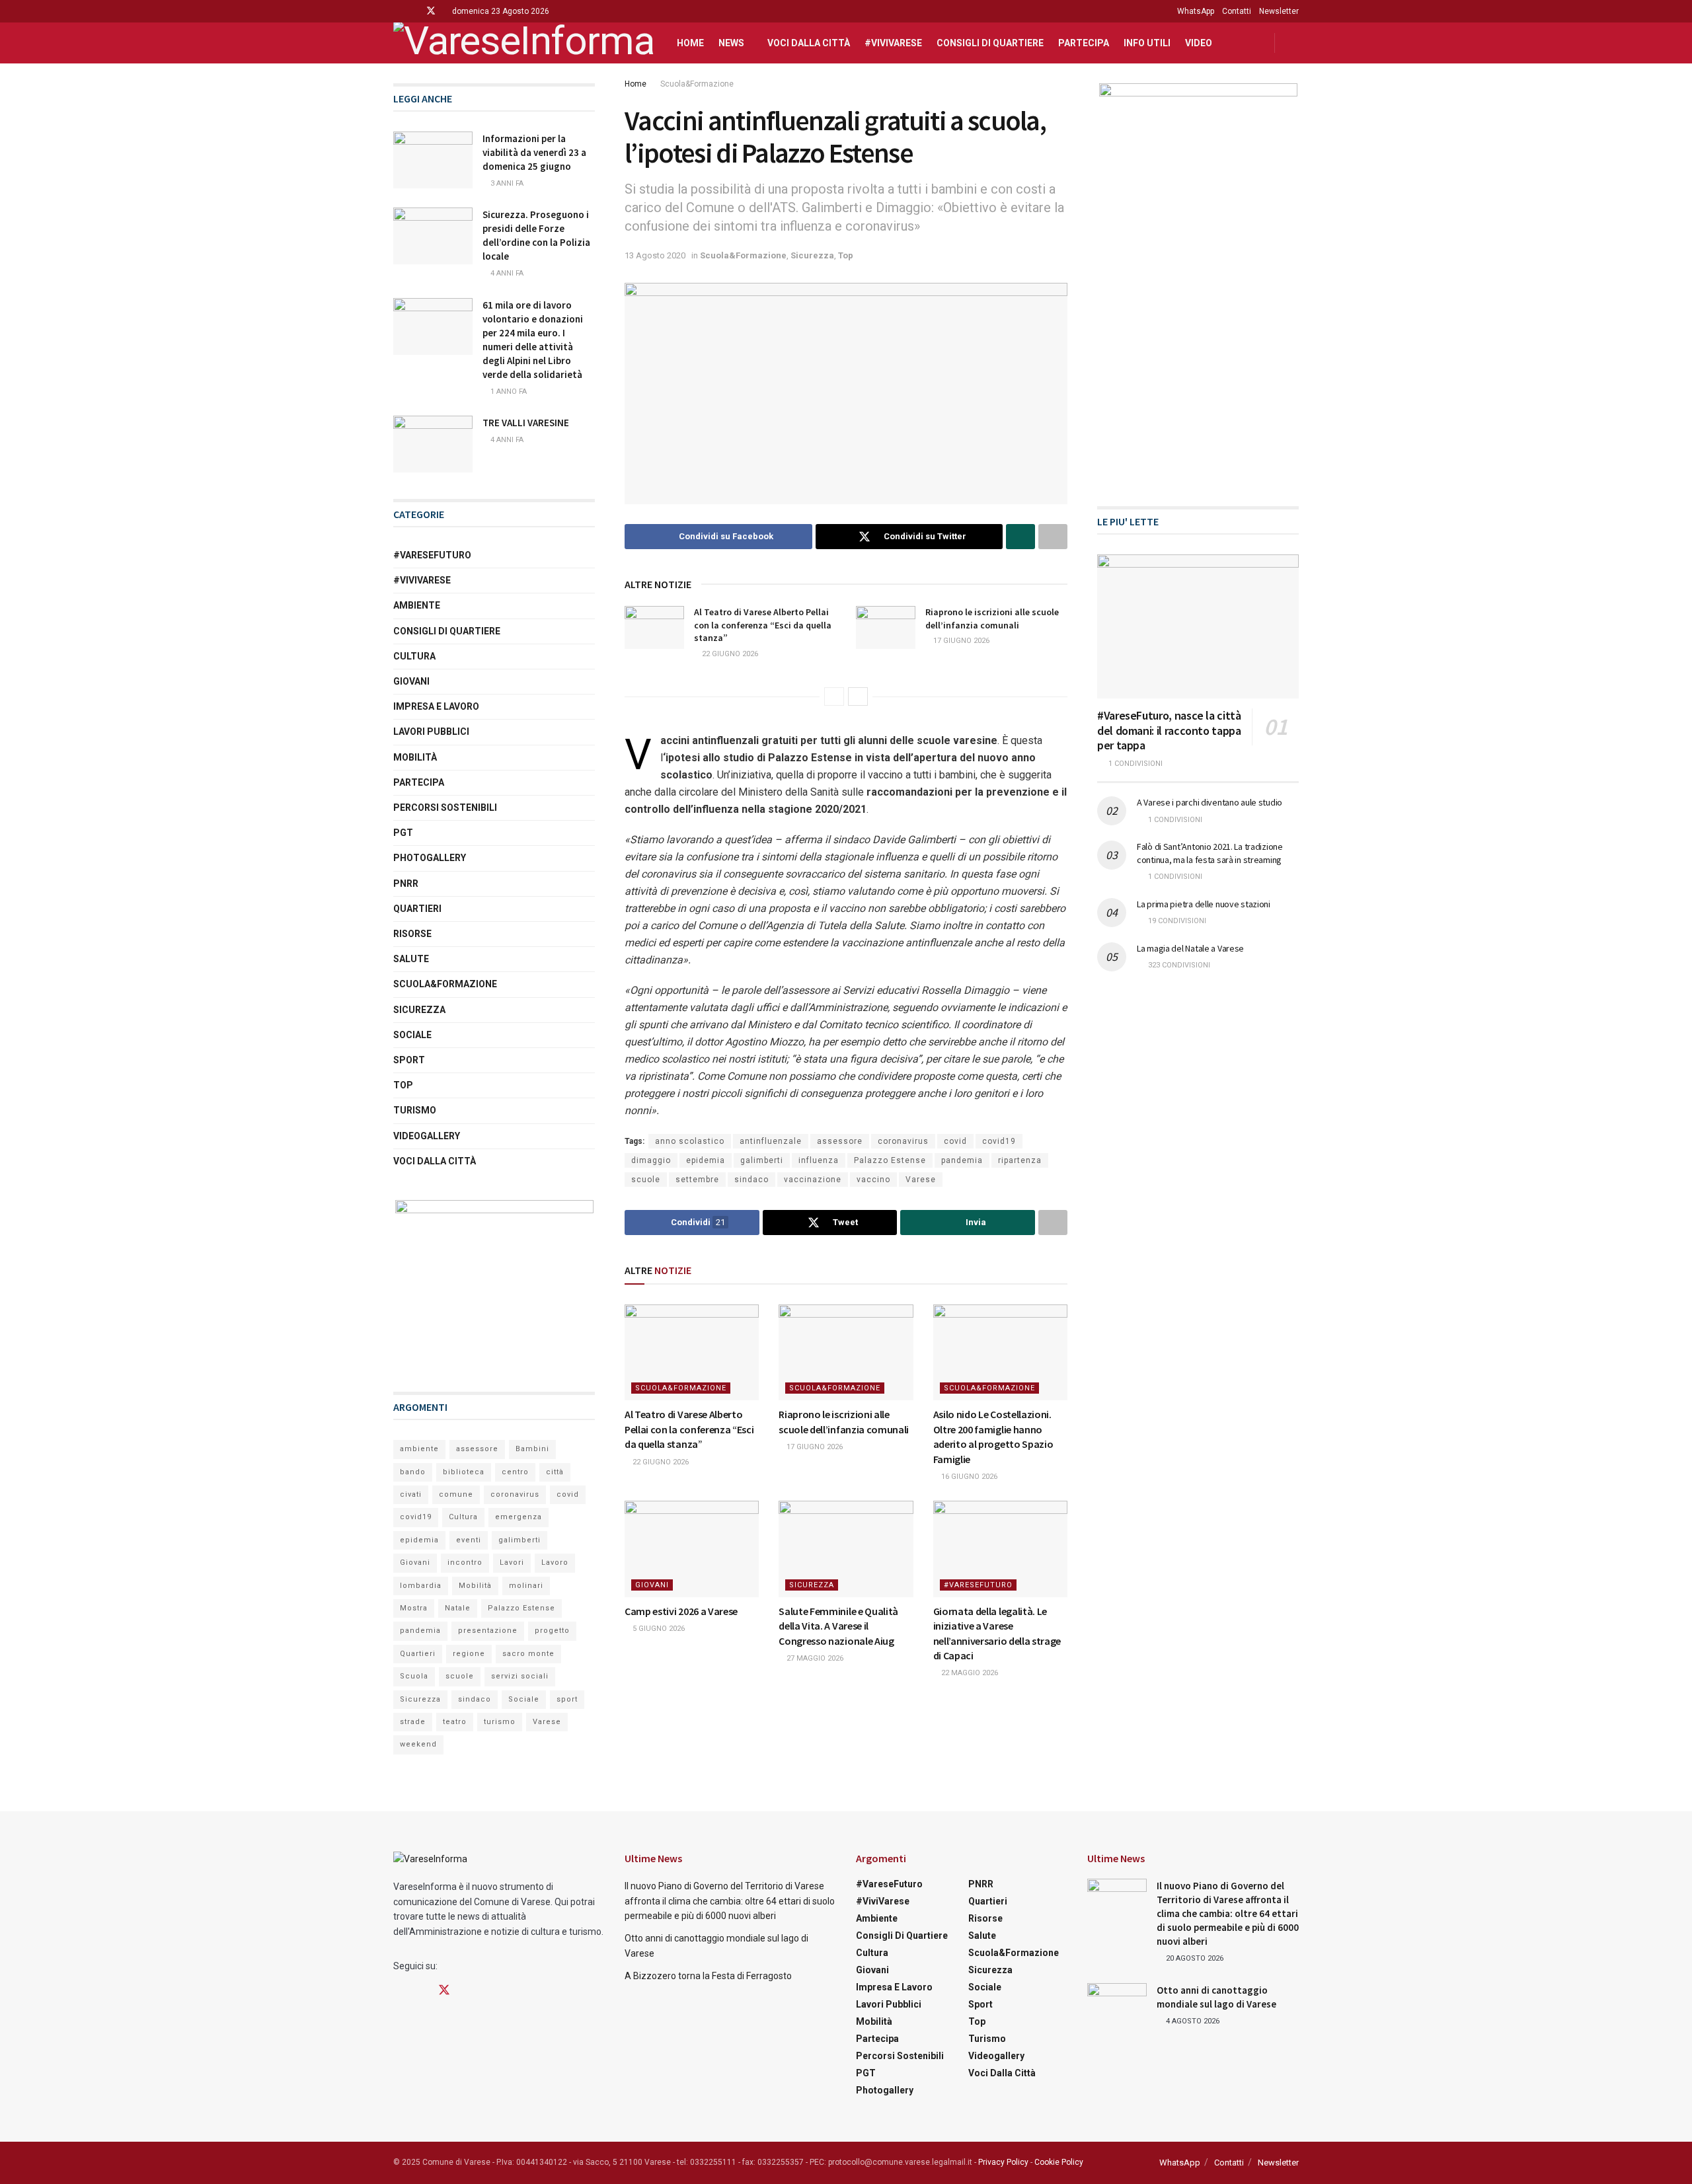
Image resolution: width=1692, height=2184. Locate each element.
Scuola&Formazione (697, 84)
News (731, 43)
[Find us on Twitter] (431, 11)
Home (690, 43)
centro (515, 1472)
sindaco (751, 1180)
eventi (469, 1540)
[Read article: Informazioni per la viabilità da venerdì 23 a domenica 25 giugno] (433, 160)
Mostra (414, 1608)
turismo (500, 1722)
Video (1199, 43)
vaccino (873, 1180)
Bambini (532, 1449)
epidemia (706, 1160)
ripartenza (1020, 1160)
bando (413, 1472)
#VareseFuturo (978, 1585)
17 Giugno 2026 (960, 641)
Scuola (414, 1676)
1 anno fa (508, 392)
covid (955, 1141)
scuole (646, 1180)
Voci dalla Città (809, 43)
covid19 (999, 1141)
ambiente (419, 1449)
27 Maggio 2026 (814, 1658)
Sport (409, 1060)
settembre (697, 1180)
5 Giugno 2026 (658, 1629)
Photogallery (430, 858)
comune (456, 1494)
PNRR (406, 884)
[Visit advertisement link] (494, 1283)
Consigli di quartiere (990, 43)
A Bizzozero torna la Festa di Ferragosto (708, 1976)
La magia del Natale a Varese (1190, 948)
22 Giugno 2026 (729, 654)
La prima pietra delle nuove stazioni (1204, 904)
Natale (458, 1608)
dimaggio (651, 1160)
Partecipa (1084, 43)
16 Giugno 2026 (968, 1477)
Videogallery (427, 1136)
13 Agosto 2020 (655, 255)
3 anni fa (506, 183)
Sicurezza (812, 255)
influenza (819, 1160)
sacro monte (528, 1654)
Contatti (1237, 11)
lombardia (421, 1586)
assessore (840, 1141)
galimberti (762, 1160)
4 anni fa (506, 273)
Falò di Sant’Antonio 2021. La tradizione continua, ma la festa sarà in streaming (1210, 853)
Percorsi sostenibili (445, 808)
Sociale (412, 1035)
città (555, 1472)
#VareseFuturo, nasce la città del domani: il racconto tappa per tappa (1169, 730)
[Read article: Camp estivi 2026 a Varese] (692, 1549)
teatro (455, 1722)
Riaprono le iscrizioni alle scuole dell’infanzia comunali (992, 619)
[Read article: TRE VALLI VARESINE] (433, 444)
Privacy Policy (1003, 2162)
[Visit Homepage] (523, 43)
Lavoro (555, 1563)
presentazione (488, 1631)
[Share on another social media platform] (1053, 537)
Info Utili (1147, 43)
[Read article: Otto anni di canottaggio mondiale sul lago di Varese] (1117, 2004)
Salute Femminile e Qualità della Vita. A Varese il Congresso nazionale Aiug (838, 1626)
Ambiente (417, 605)
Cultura (414, 656)
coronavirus (903, 1141)
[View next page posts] (858, 697)
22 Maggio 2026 (969, 1673)
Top (846, 255)
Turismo (415, 1110)
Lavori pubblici (431, 732)
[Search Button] (1294, 43)
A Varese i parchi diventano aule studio (1210, 802)
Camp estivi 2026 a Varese (681, 1611)
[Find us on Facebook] (397, 11)
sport (567, 1699)
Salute (411, 959)
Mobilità (415, 757)
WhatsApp (1196, 11)
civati (411, 1494)
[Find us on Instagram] (413, 11)
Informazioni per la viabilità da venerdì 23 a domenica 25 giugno (534, 152)
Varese (921, 1180)
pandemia (962, 1160)
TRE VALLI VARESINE (526, 423)
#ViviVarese (893, 43)
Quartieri (417, 909)
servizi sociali (520, 1676)
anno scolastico (690, 1141)
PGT (403, 833)
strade (413, 1722)
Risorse (412, 934)
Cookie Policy (1059, 2162)
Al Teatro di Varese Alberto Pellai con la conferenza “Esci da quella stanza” (763, 625)
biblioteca (464, 1472)
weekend (418, 1744)
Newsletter (1279, 11)
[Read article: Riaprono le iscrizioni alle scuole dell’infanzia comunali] (886, 627)
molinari (526, 1586)
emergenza (519, 1517)
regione (469, 1654)
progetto (552, 1631)
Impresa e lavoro (436, 706)
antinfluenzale (771, 1141)
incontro (465, 1563)
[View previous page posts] (834, 697)
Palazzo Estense (890, 1160)
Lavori (512, 1563)
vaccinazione (813, 1180)
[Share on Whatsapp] (1020, 537)
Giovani (652, 1585)
